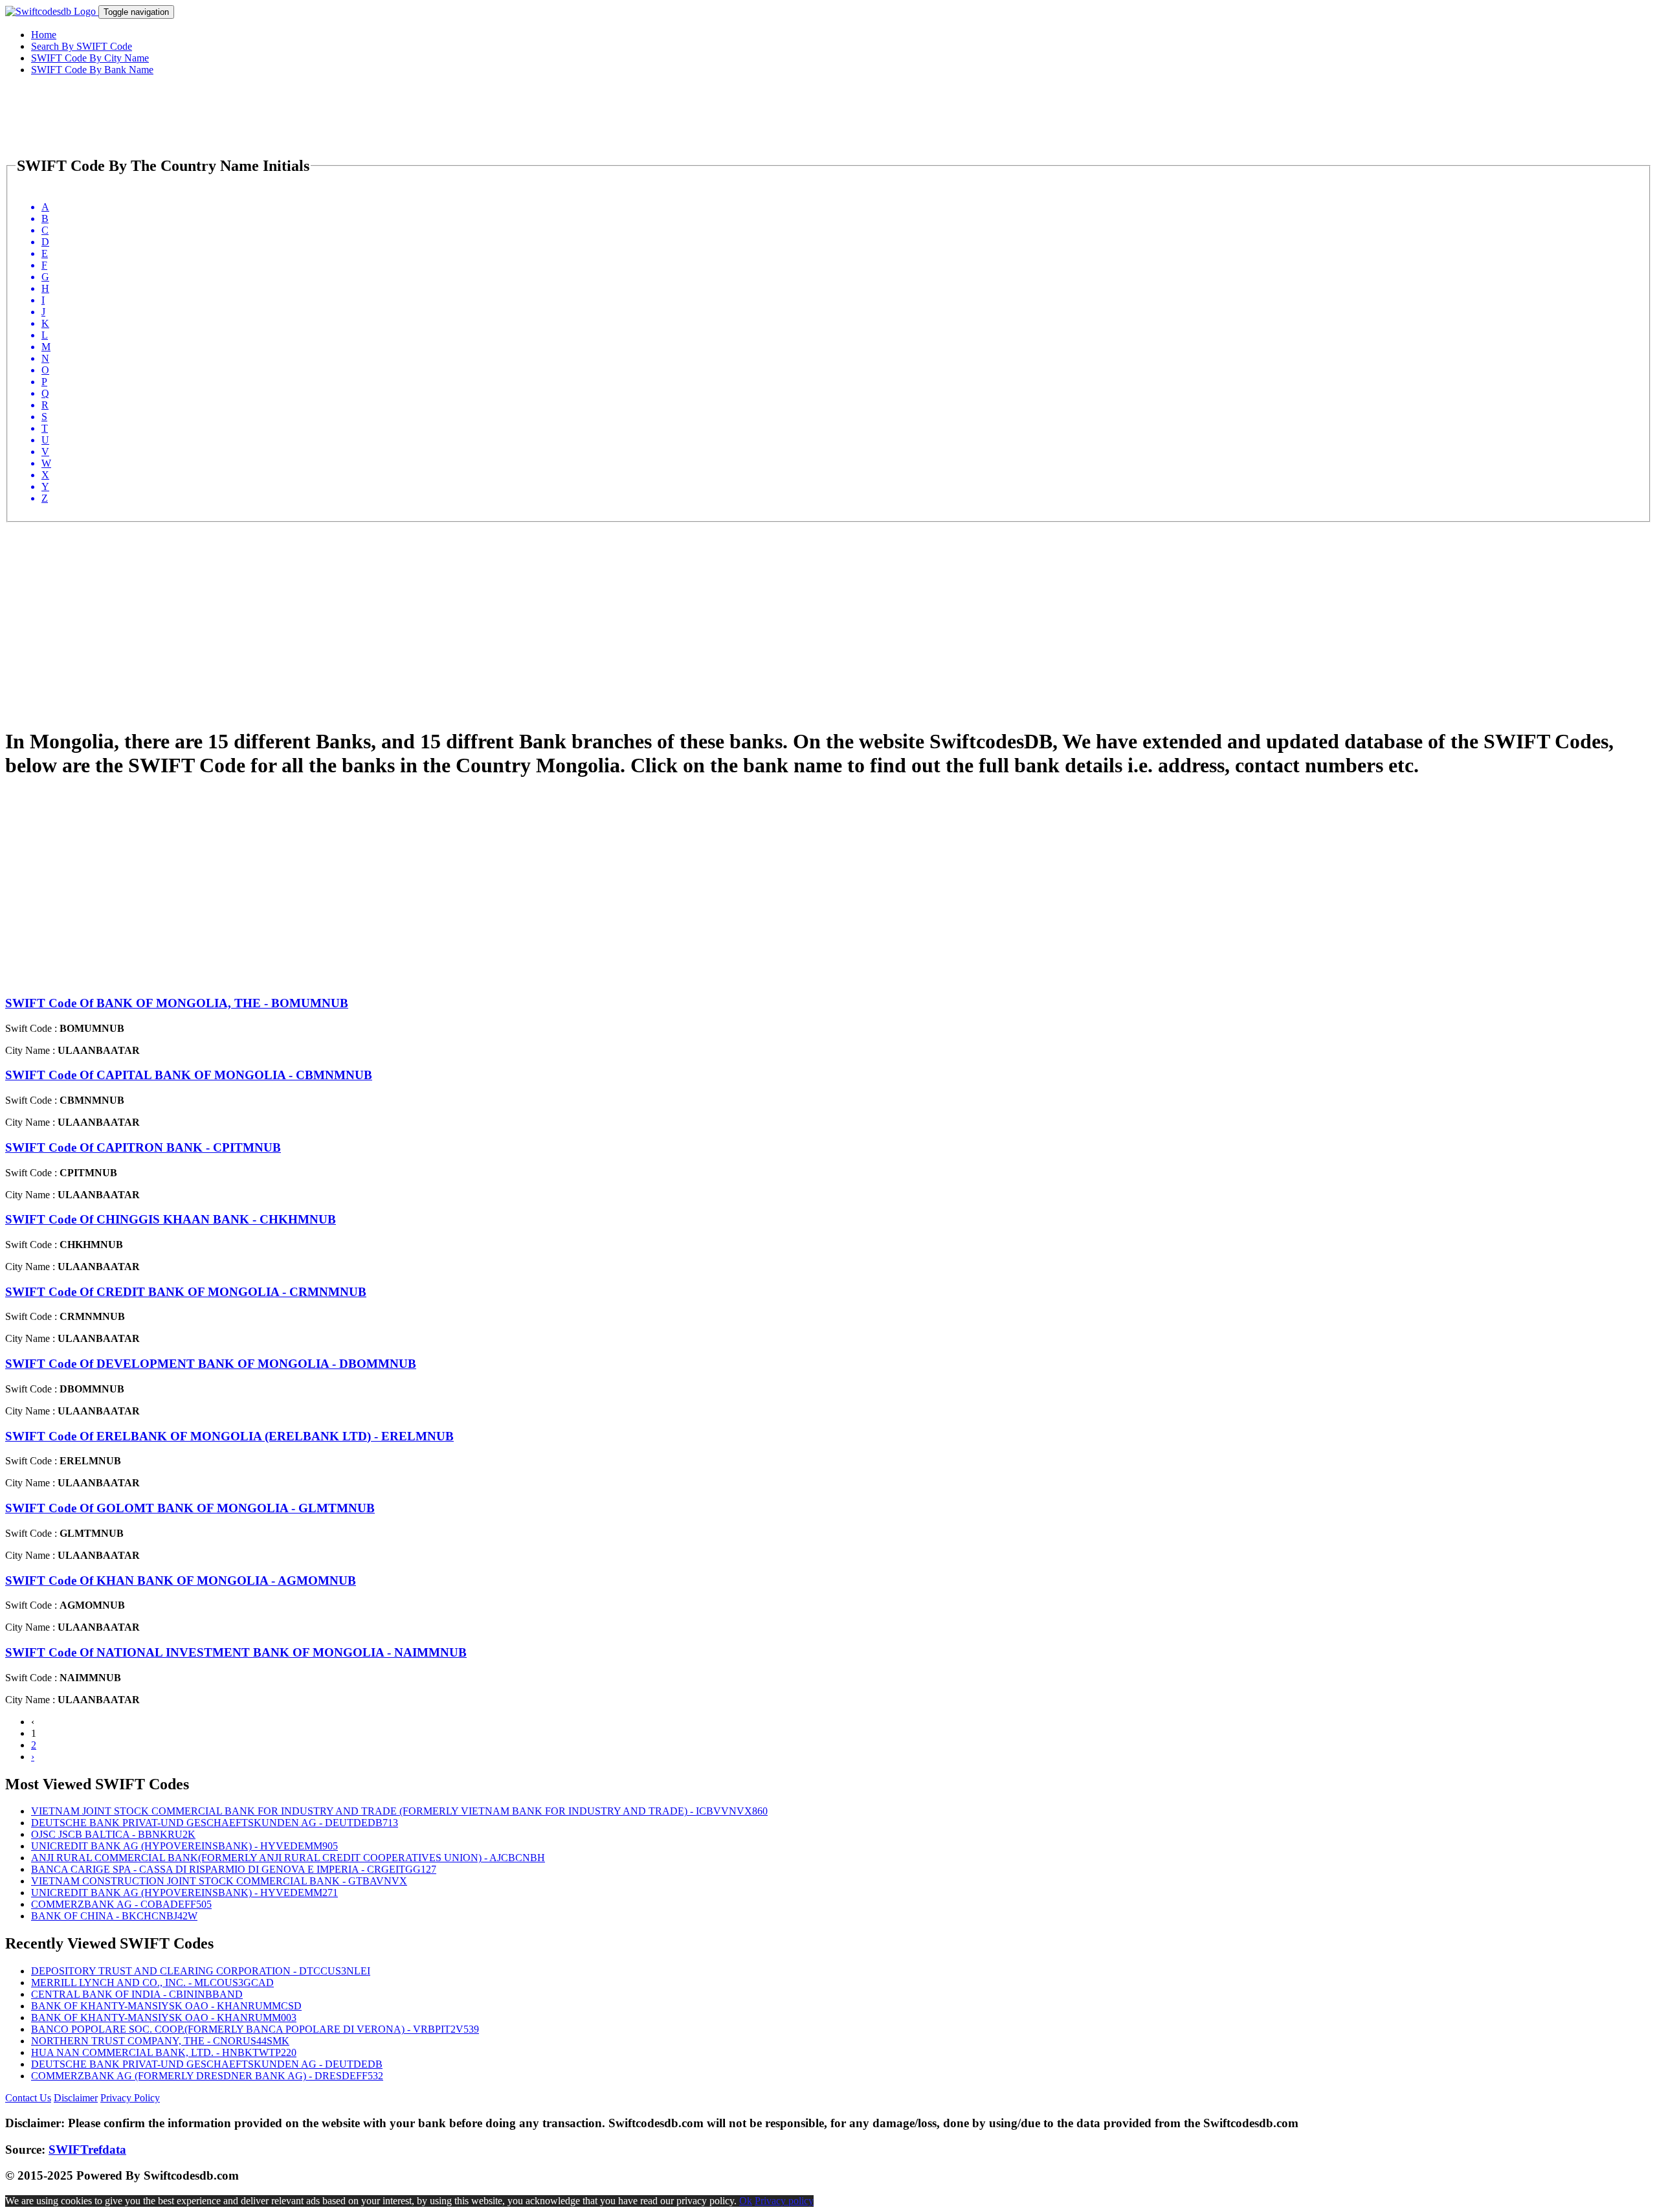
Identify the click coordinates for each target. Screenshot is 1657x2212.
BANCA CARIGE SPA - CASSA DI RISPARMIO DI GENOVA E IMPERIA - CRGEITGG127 (234, 1869)
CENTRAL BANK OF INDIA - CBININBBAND (137, 1994)
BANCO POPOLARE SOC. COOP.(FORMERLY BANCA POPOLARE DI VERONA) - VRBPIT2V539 (255, 2029)
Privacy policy (784, 2201)
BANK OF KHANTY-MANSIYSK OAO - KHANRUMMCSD (166, 2006)
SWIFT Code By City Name (90, 58)
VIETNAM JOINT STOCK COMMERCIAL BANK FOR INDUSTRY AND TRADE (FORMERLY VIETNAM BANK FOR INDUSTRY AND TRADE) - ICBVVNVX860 (399, 1811)
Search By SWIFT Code (82, 46)
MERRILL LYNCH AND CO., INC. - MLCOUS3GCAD (152, 1983)
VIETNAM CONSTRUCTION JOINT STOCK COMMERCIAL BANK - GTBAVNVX (219, 1881)
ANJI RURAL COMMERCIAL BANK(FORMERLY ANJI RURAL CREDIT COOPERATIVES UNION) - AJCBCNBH (288, 1858)
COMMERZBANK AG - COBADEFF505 (121, 1904)
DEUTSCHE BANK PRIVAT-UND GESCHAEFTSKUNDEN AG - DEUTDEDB (207, 2064)
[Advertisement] (394, 613)
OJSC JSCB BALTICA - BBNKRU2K (113, 1834)
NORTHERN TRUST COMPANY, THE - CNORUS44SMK (160, 2041)
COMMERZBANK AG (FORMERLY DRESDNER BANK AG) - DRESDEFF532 (207, 2076)
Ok (746, 2201)
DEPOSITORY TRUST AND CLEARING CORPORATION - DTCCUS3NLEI (201, 1971)
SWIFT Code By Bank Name (92, 70)
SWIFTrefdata (87, 2150)
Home (44, 35)
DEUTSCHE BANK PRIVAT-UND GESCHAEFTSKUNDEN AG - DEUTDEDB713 (215, 1823)
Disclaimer (76, 2098)
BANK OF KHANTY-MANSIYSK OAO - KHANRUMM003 (164, 2017)
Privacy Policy (130, 2098)
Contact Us (28, 2098)
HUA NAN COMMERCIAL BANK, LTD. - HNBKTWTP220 (164, 2052)
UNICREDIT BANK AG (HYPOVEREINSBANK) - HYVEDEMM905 (184, 1846)
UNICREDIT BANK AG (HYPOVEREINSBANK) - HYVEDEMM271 (184, 1893)
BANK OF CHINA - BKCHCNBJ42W (114, 1916)
